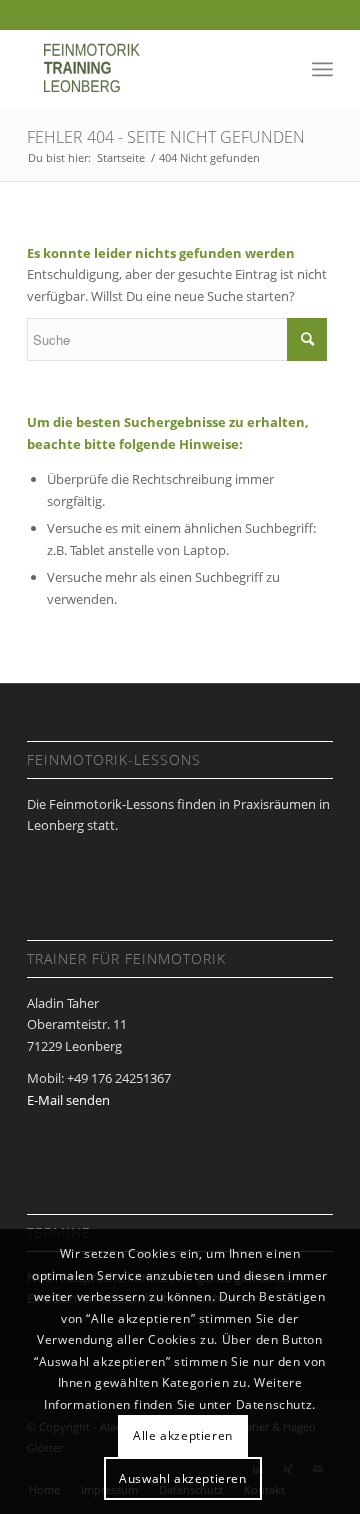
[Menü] (322, 69)
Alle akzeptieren (183, 1435)
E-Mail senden (68, 1100)
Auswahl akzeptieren (182, 1478)
